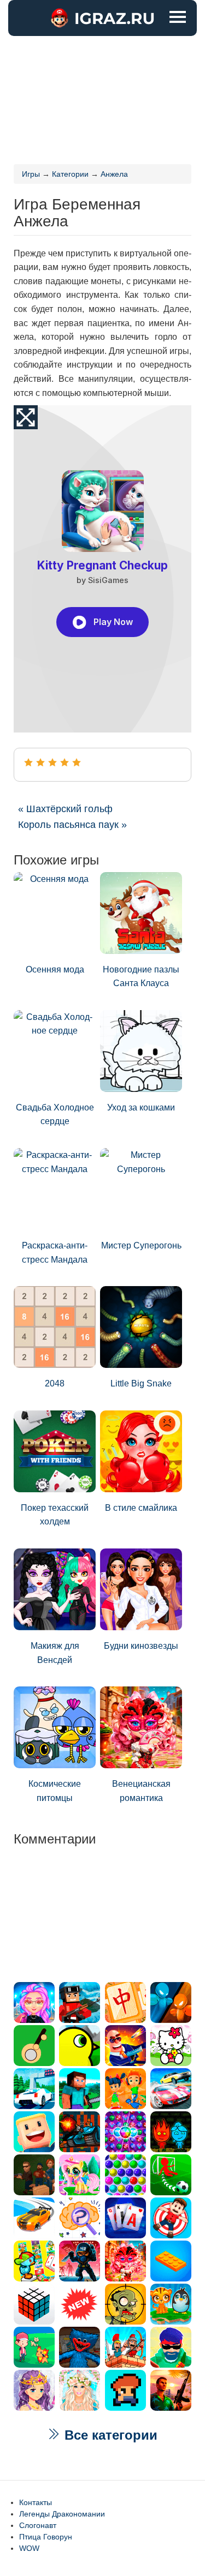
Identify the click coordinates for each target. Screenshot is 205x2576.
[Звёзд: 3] (52, 762)
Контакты (36, 2502)
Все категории (109, 2435)
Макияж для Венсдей (55, 1653)
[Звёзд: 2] (40, 762)
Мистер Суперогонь (141, 1245)
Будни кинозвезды (141, 1646)
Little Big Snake (141, 1383)
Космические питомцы (55, 1791)
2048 (55, 1383)
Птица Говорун (46, 2537)
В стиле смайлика (141, 1508)
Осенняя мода (55, 969)
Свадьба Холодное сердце (55, 1115)
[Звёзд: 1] (28, 762)
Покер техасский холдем (55, 1515)
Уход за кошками (141, 1107)
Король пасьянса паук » (72, 825)
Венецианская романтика (141, 1791)
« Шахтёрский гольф (65, 809)
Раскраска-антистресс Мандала (55, 1253)
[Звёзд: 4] (65, 762)
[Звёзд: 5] (77, 762)
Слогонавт (38, 2525)
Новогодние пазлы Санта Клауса (141, 977)
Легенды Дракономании (62, 2514)
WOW (29, 2548)
